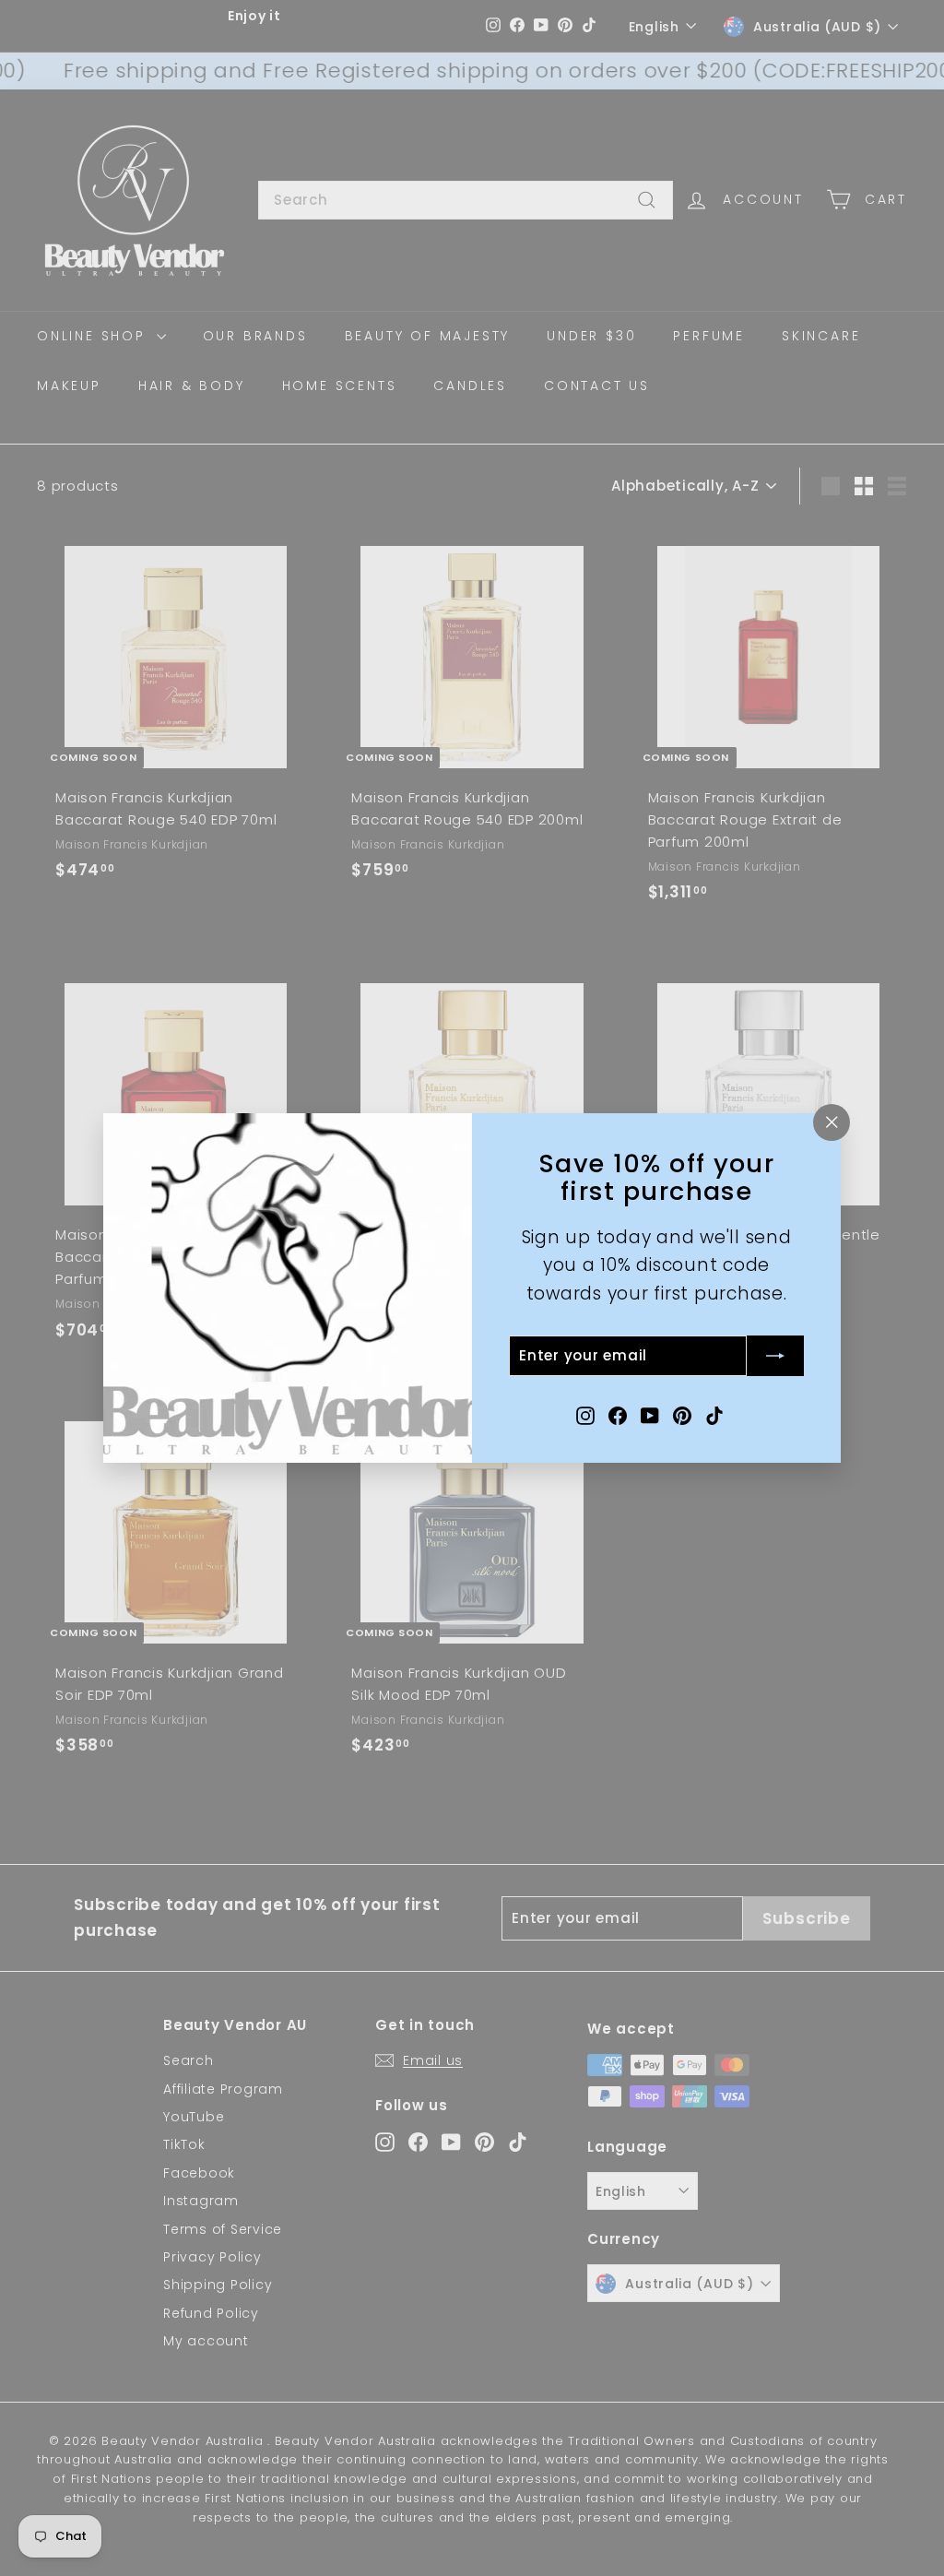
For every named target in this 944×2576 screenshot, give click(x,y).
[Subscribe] (775, 1356)
